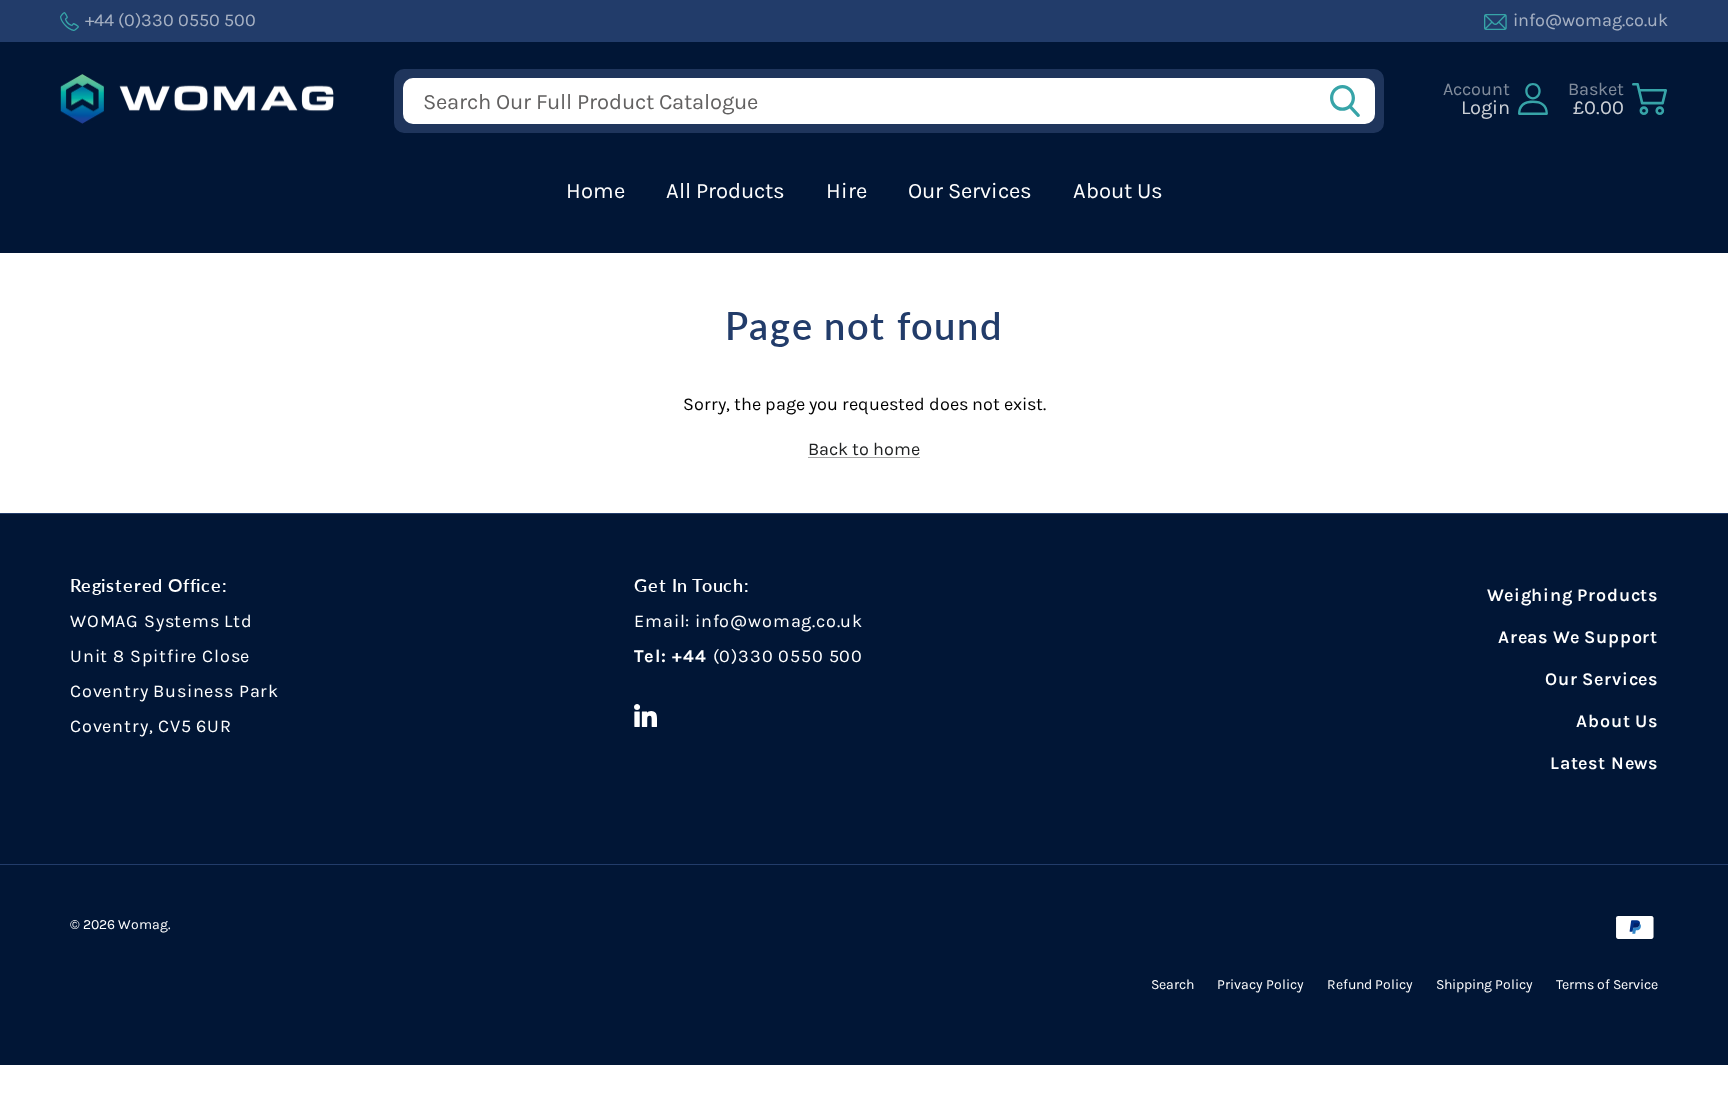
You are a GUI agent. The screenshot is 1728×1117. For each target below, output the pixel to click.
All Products (725, 191)
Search (1172, 984)
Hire (846, 191)
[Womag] (197, 99)
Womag (143, 924)
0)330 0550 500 (790, 656)
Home (595, 191)
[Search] (1351, 101)
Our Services (970, 191)
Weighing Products (1572, 595)
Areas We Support (1578, 637)
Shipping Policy (1484, 984)
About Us (1118, 191)
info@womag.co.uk (779, 621)
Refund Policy (1370, 984)
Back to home (864, 449)
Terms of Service (1607, 984)
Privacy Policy (1260, 984)
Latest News (1604, 763)
